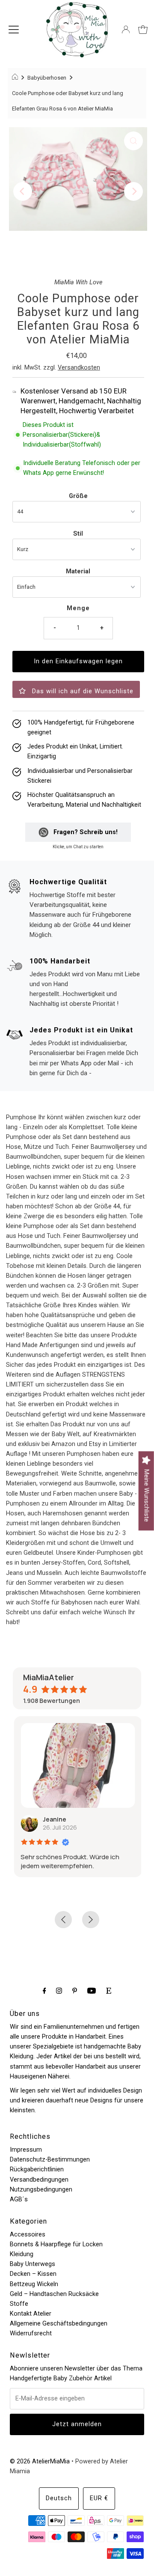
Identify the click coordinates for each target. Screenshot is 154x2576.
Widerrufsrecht (31, 2333)
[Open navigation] (14, 30)
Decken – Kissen (33, 2274)
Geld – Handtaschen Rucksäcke (54, 2294)
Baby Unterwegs (33, 2264)
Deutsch (59, 2498)
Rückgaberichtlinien (37, 2169)
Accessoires (28, 2235)
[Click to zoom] (133, 141)
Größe (78, 496)
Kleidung (22, 2254)
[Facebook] (44, 1990)
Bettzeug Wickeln (34, 2284)
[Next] (133, 191)
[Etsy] (109, 1990)
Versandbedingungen (39, 2180)
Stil (78, 534)
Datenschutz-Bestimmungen (50, 2160)
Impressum (26, 2150)
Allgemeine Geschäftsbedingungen (59, 2324)
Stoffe (19, 2304)
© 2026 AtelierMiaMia (40, 2461)
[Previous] (23, 191)
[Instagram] (59, 1990)
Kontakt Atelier (31, 2314)
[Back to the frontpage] (16, 78)
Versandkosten (79, 368)
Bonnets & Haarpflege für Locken (56, 2244)
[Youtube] (92, 1990)
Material (78, 571)
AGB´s (19, 2199)
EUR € (99, 2498)
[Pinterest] (75, 1990)
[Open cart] (143, 30)
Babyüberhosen (47, 78)
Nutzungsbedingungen (41, 2190)
